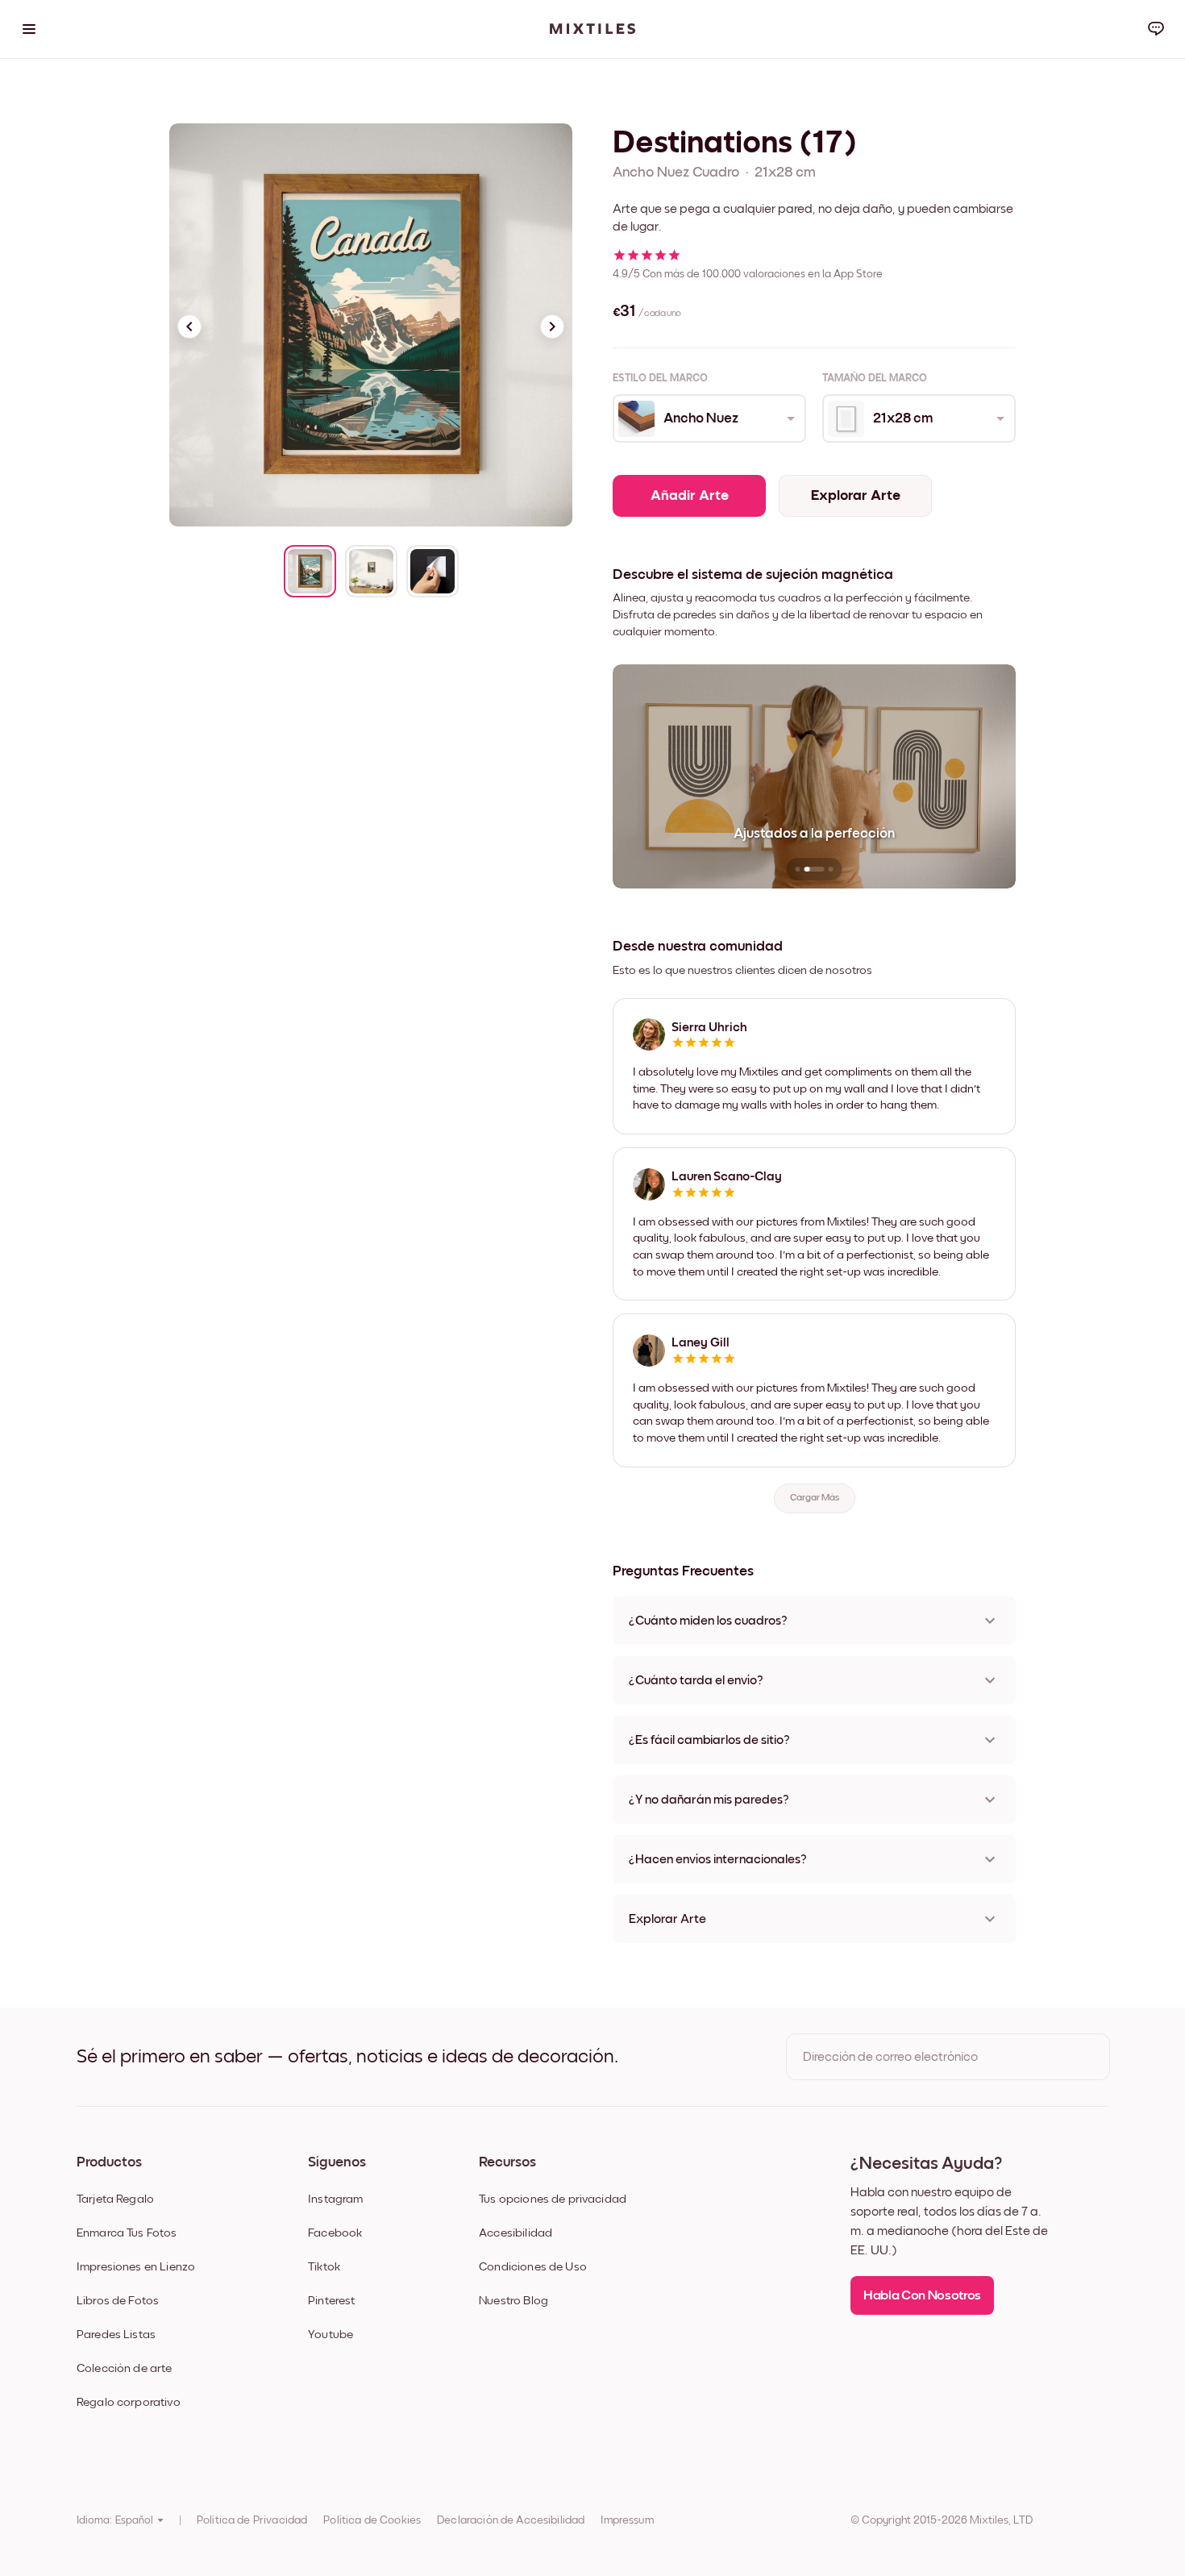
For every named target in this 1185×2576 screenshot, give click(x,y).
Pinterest (331, 2301)
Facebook (335, 2233)
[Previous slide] (189, 327)
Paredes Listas (116, 2335)
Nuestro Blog (513, 2301)
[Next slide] (552, 327)
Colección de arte (125, 2368)
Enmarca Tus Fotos (127, 2233)
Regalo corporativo (129, 2402)
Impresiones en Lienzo (136, 2267)
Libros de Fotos (118, 2301)
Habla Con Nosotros (922, 2296)
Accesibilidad (516, 2233)
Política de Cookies (372, 2520)
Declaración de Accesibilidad (511, 2520)
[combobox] (708, 418)
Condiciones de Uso (533, 2267)
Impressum (627, 2520)
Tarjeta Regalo (115, 2199)
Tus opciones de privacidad (553, 2199)
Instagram (335, 2199)
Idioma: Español (115, 2520)
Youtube (331, 2335)
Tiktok (324, 2267)
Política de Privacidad (252, 2520)
